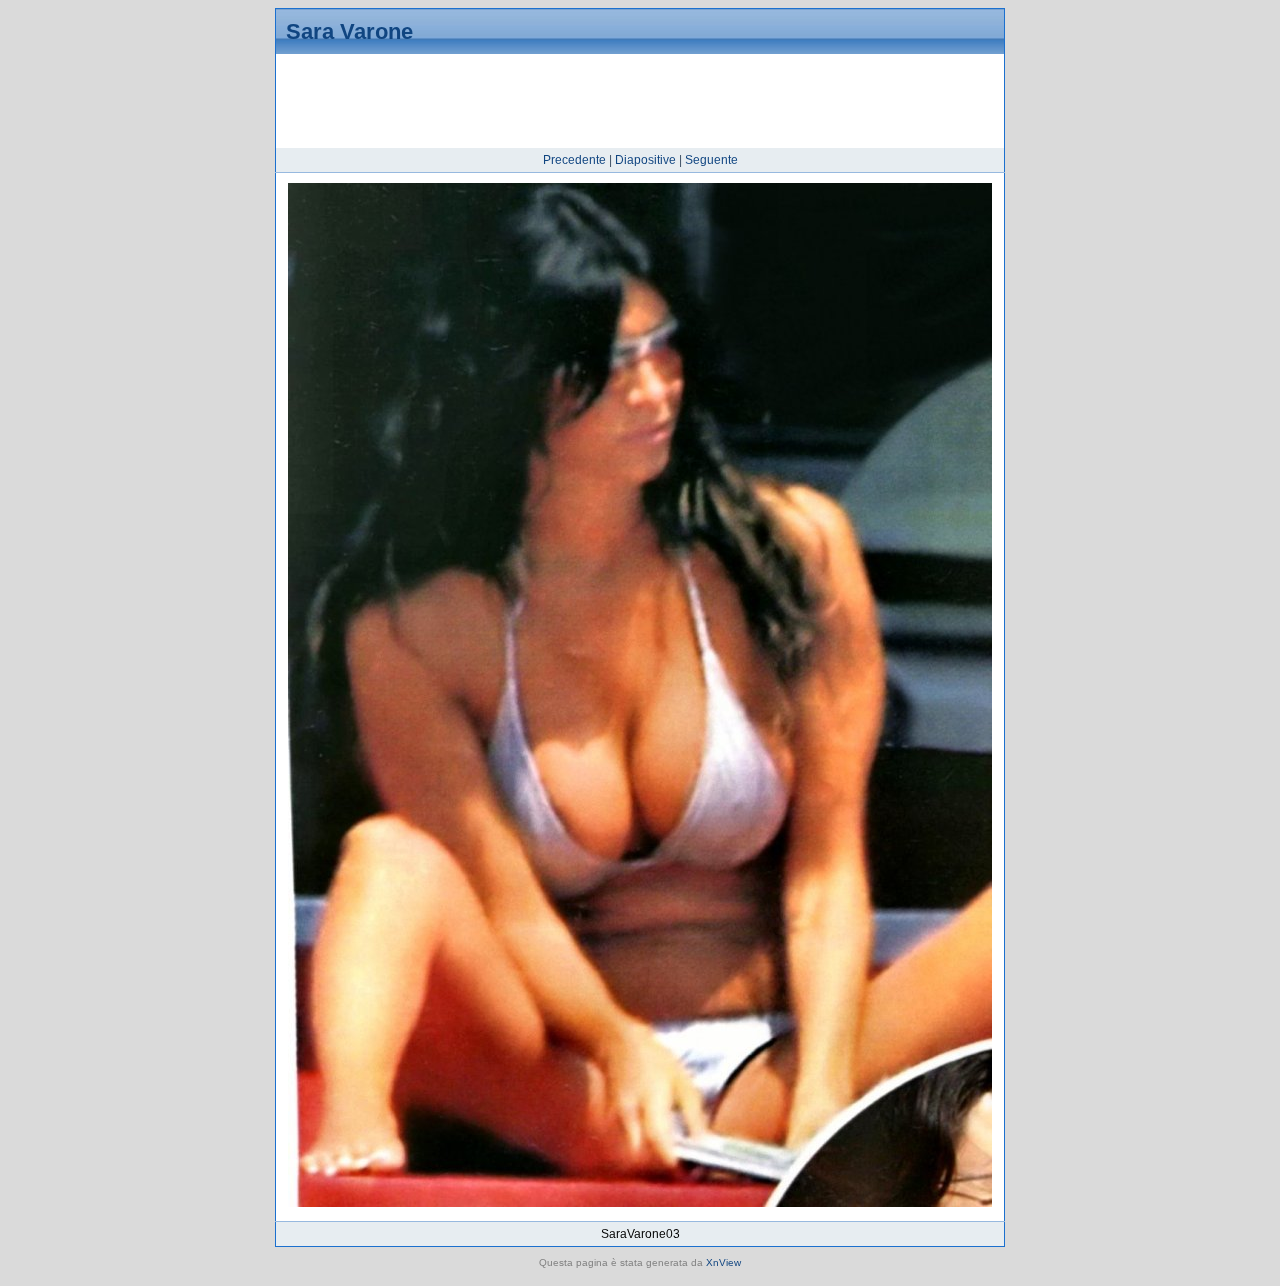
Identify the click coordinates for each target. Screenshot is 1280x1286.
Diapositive (645, 160)
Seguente (711, 160)
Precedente (574, 160)
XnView (723, 1262)
